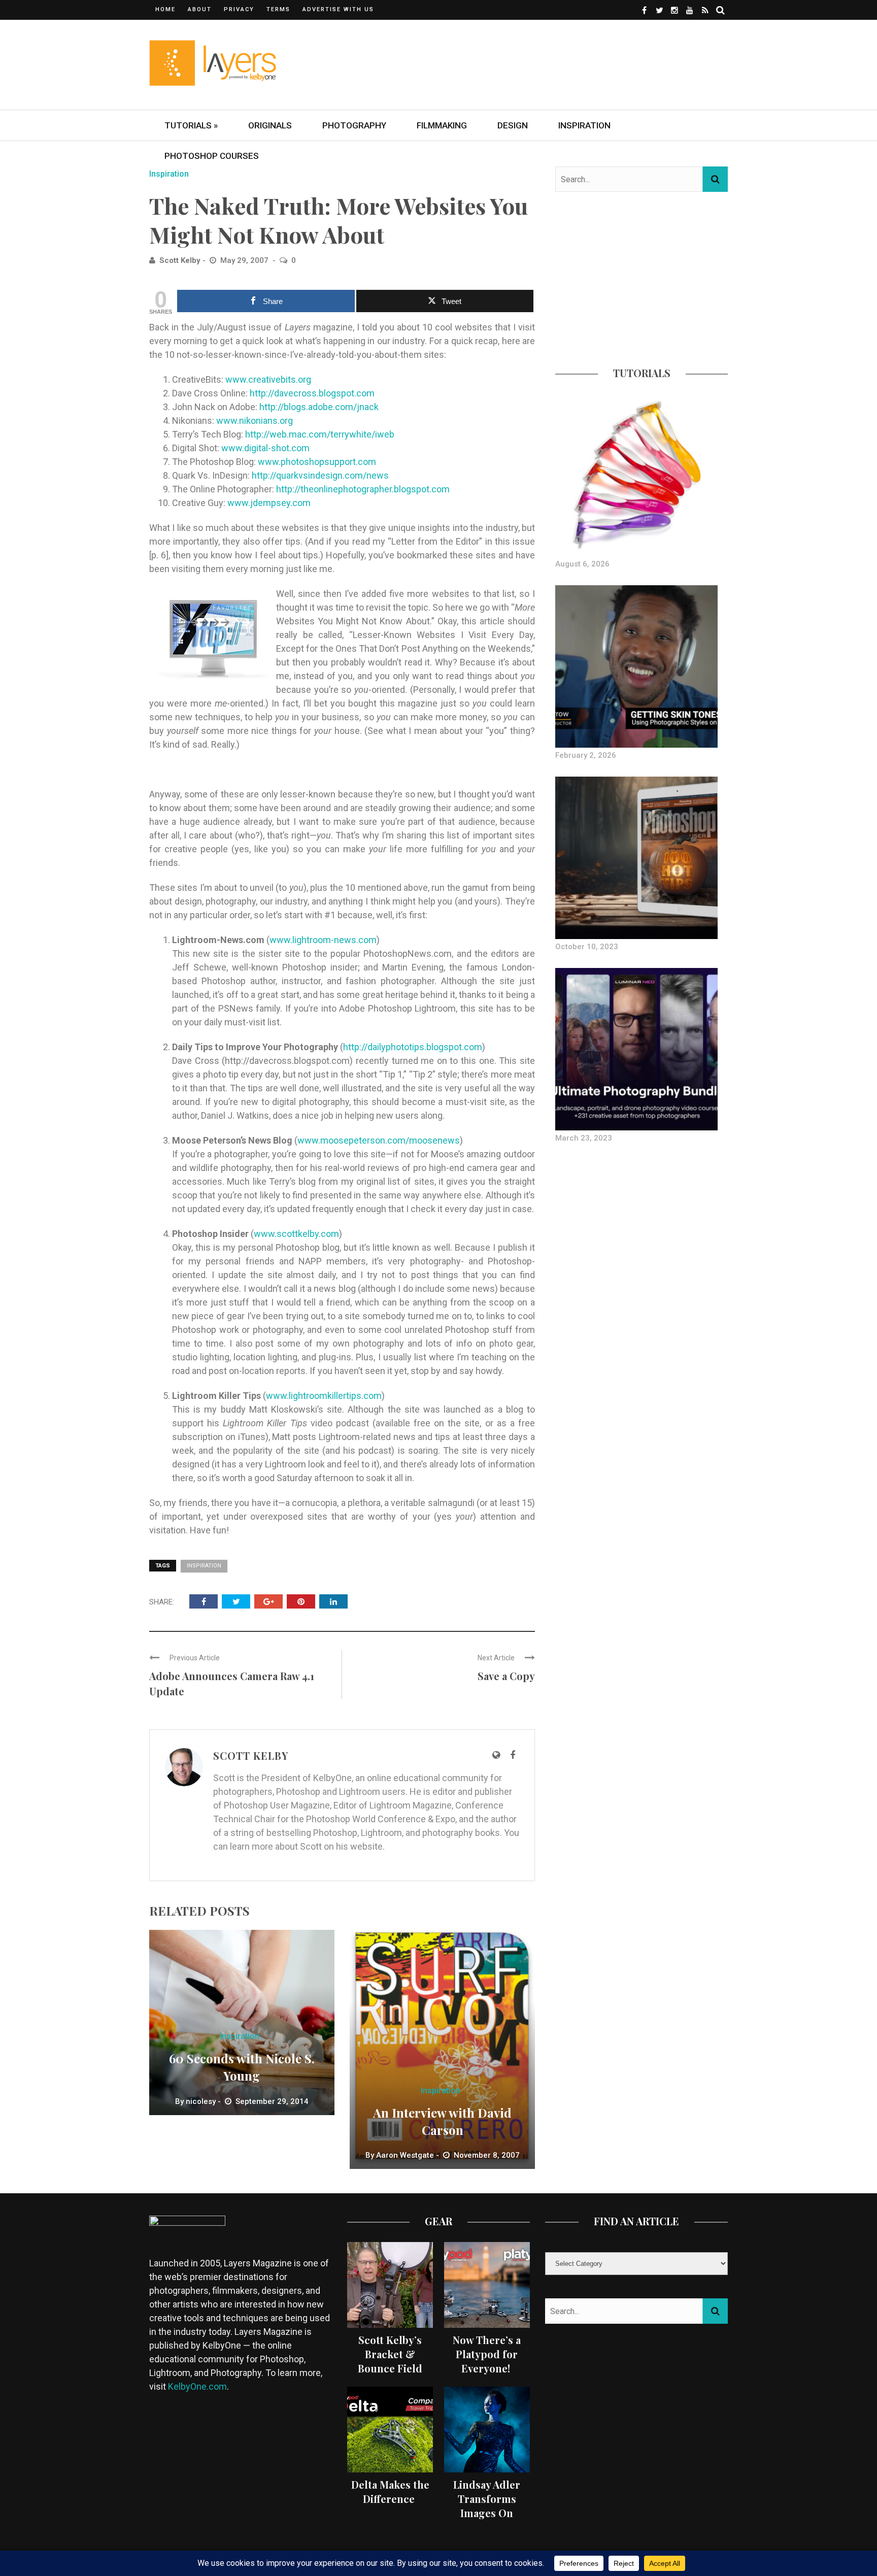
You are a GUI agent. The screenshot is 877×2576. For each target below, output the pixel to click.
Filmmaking (442, 125)
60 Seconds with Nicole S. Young (242, 2067)
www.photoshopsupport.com (317, 462)
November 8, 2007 (487, 2155)
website (366, 1846)
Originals (270, 125)
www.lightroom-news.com (323, 940)
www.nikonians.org (255, 421)
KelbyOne (332, 1778)
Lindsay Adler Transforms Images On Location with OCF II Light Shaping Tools (487, 2520)
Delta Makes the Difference (390, 2491)
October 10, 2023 (587, 947)
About (200, 9)
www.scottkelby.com (296, 1234)
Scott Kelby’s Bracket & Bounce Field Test (390, 2361)
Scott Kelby (180, 260)
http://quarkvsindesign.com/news (320, 475)
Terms (278, 9)
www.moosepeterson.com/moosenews (379, 1140)
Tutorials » (191, 125)
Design (513, 125)
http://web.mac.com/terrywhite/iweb (320, 434)
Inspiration (584, 125)
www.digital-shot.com (265, 448)
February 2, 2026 (586, 755)
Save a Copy (506, 1676)
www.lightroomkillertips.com (324, 1396)
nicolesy (201, 2101)
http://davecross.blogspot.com (312, 393)
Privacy (239, 9)
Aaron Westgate (405, 2155)
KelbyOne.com (197, 2386)
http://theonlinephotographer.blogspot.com (363, 489)
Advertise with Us (338, 9)
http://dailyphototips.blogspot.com (413, 1047)
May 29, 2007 (245, 260)
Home (165, 9)
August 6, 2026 (582, 564)
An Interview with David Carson (442, 2121)
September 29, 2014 (272, 2101)
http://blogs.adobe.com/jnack (319, 407)
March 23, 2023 (584, 1138)
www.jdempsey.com (269, 503)
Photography (354, 125)
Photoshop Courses (212, 156)
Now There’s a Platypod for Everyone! (487, 2354)
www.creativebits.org (268, 379)
